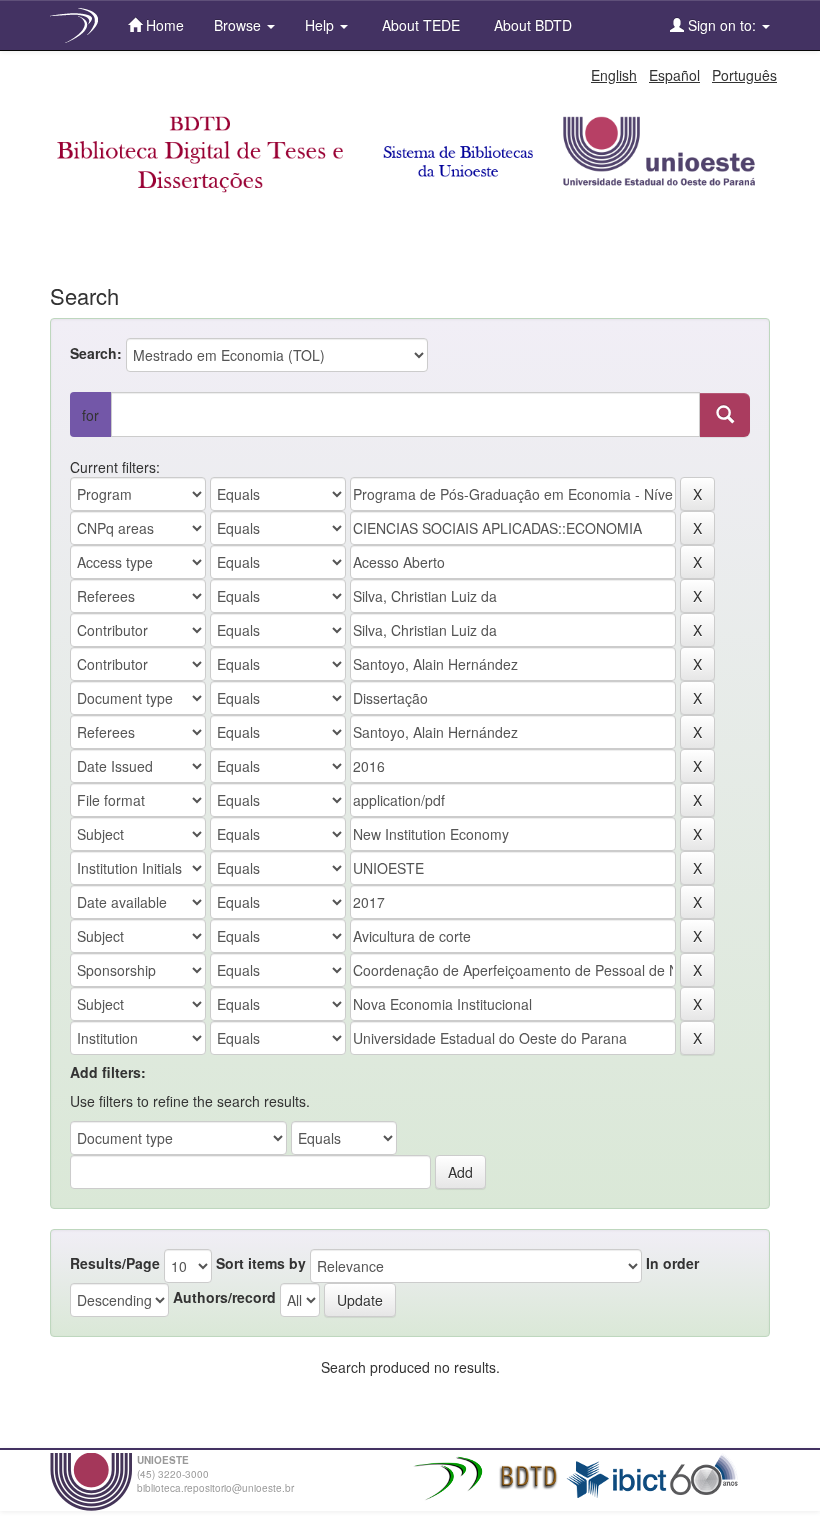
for (90, 415)
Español (674, 75)
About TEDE (419, 25)
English (614, 75)
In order (672, 1263)
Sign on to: (722, 25)
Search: (96, 353)
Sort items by (261, 1263)
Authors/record (224, 1297)
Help (321, 25)
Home (163, 25)
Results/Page (115, 1263)
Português (744, 75)
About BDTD (531, 25)
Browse (239, 25)
